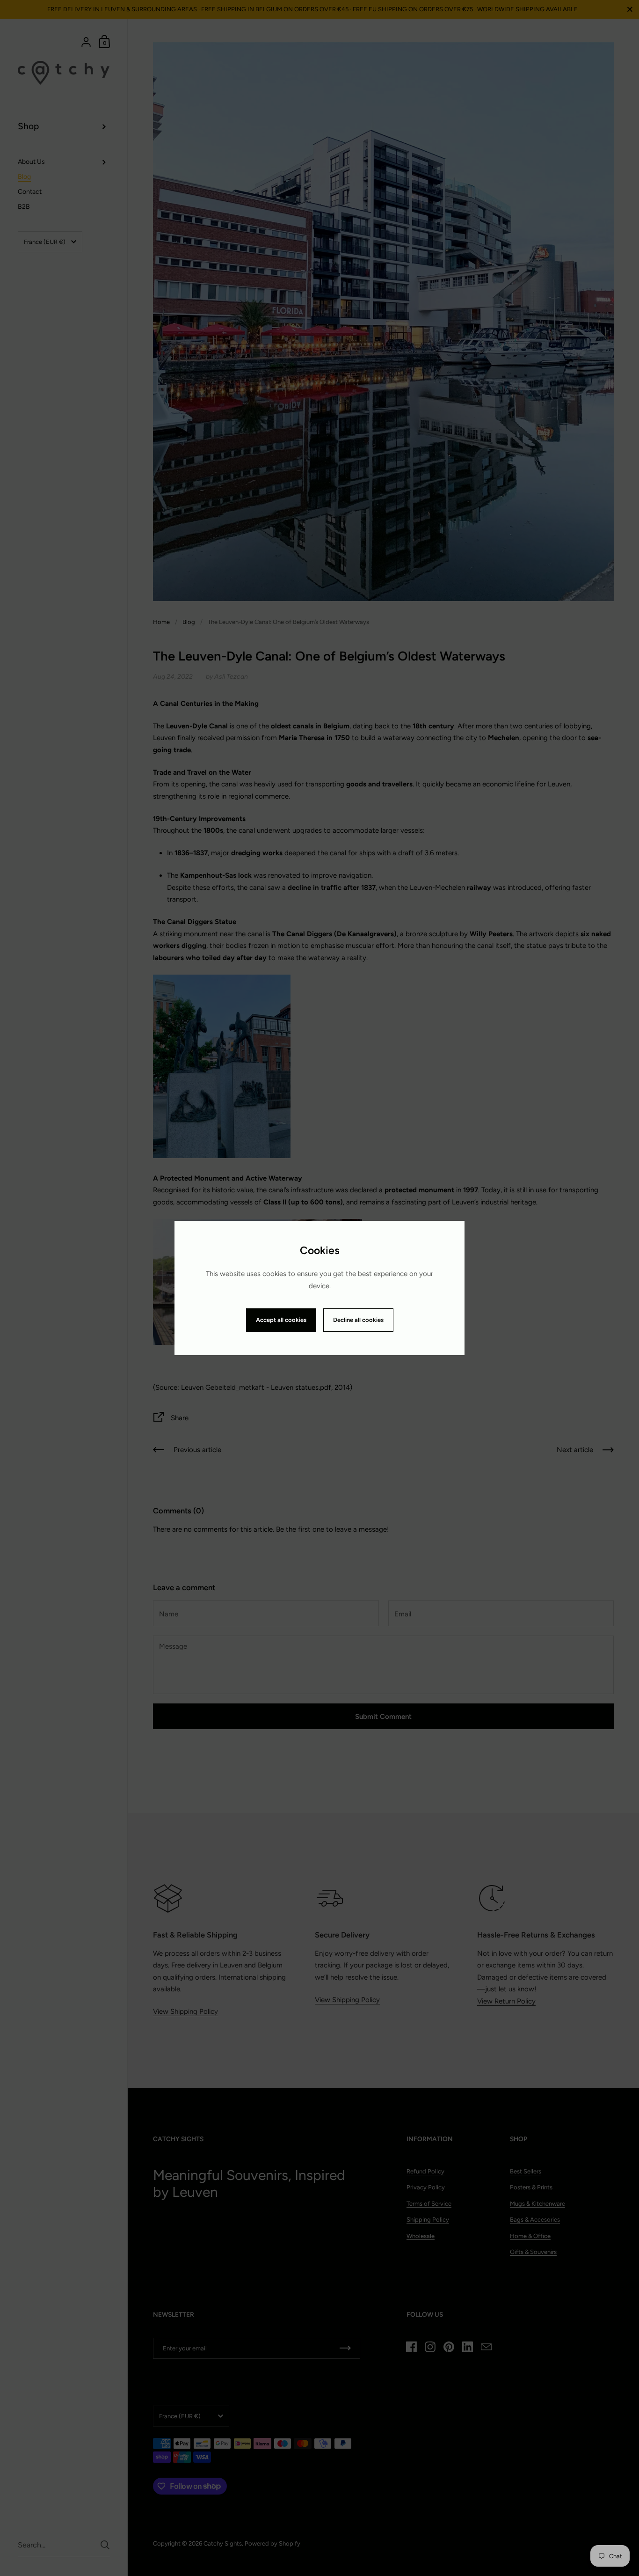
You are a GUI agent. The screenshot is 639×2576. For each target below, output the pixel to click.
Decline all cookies (358, 1320)
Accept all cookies (281, 1320)
